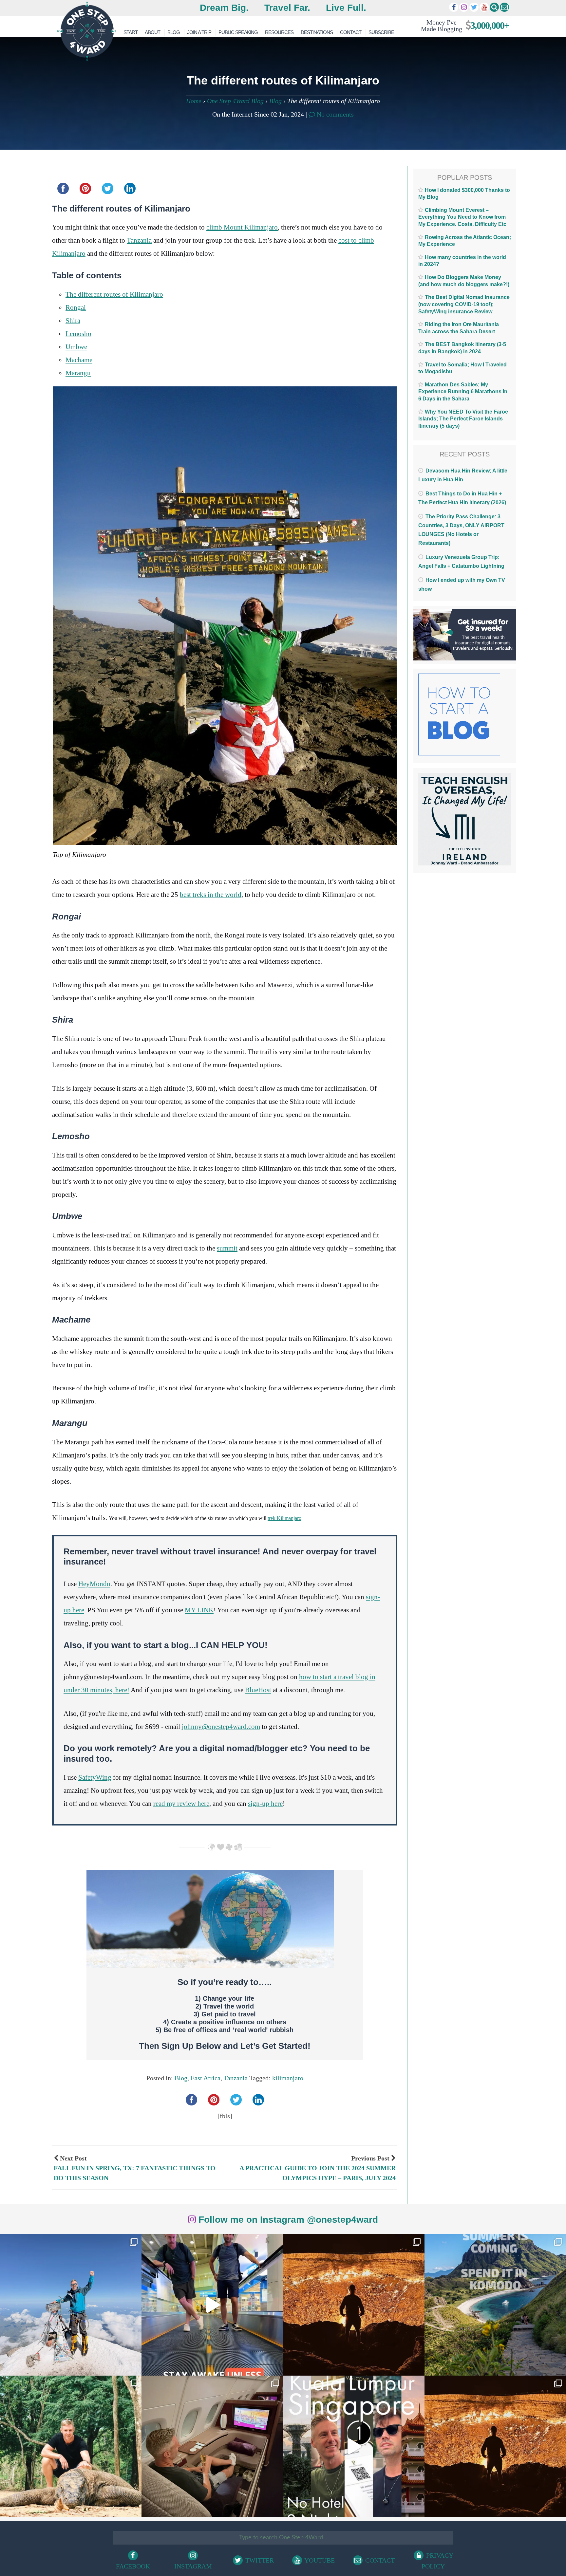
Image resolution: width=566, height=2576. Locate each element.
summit (227, 1248)
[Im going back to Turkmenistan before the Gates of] (354, 2305)
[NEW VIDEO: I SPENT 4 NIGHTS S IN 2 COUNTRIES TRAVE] (212, 2305)
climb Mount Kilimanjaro (242, 227)
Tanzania (139, 240)
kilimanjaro (288, 2078)
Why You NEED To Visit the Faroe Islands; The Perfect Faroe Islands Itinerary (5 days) (463, 419)
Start (131, 32)
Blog (174, 32)
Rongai (76, 307)
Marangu (78, 373)
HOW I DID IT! (462, 25)
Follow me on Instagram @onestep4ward (287, 2220)
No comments (334, 114)
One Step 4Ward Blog (235, 101)
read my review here (181, 1804)
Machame (79, 360)
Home (194, 101)
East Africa (206, 2078)
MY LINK (199, 1610)
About (152, 32)
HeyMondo (94, 1584)
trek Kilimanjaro (284, 1518)
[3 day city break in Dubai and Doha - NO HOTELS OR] (354, 2446)
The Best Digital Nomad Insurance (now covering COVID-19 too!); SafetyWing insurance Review (464, 304)
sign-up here (265, 1804)
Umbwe (76, 347)
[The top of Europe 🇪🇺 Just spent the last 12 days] (71, 2305)
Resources (279, 32)
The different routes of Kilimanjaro (114, 294)
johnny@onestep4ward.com (221, 1727)
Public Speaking (238, 32)
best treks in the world (211, 895)
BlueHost (258, 1690)
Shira (73, 321)
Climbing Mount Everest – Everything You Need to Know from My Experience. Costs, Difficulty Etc (462, 217)
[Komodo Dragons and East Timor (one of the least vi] (71, 2446)
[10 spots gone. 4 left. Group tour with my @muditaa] (495, 2305)
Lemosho (78, 334)
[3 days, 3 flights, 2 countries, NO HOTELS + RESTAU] (212, 2446)
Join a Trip (199, 32)
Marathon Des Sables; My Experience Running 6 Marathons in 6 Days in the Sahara (463, 392)
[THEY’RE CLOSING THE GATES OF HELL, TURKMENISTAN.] (495, 2446)
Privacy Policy (438, 2561)
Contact (351, 32)
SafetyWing (95, 1777)
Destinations (317, 32)
